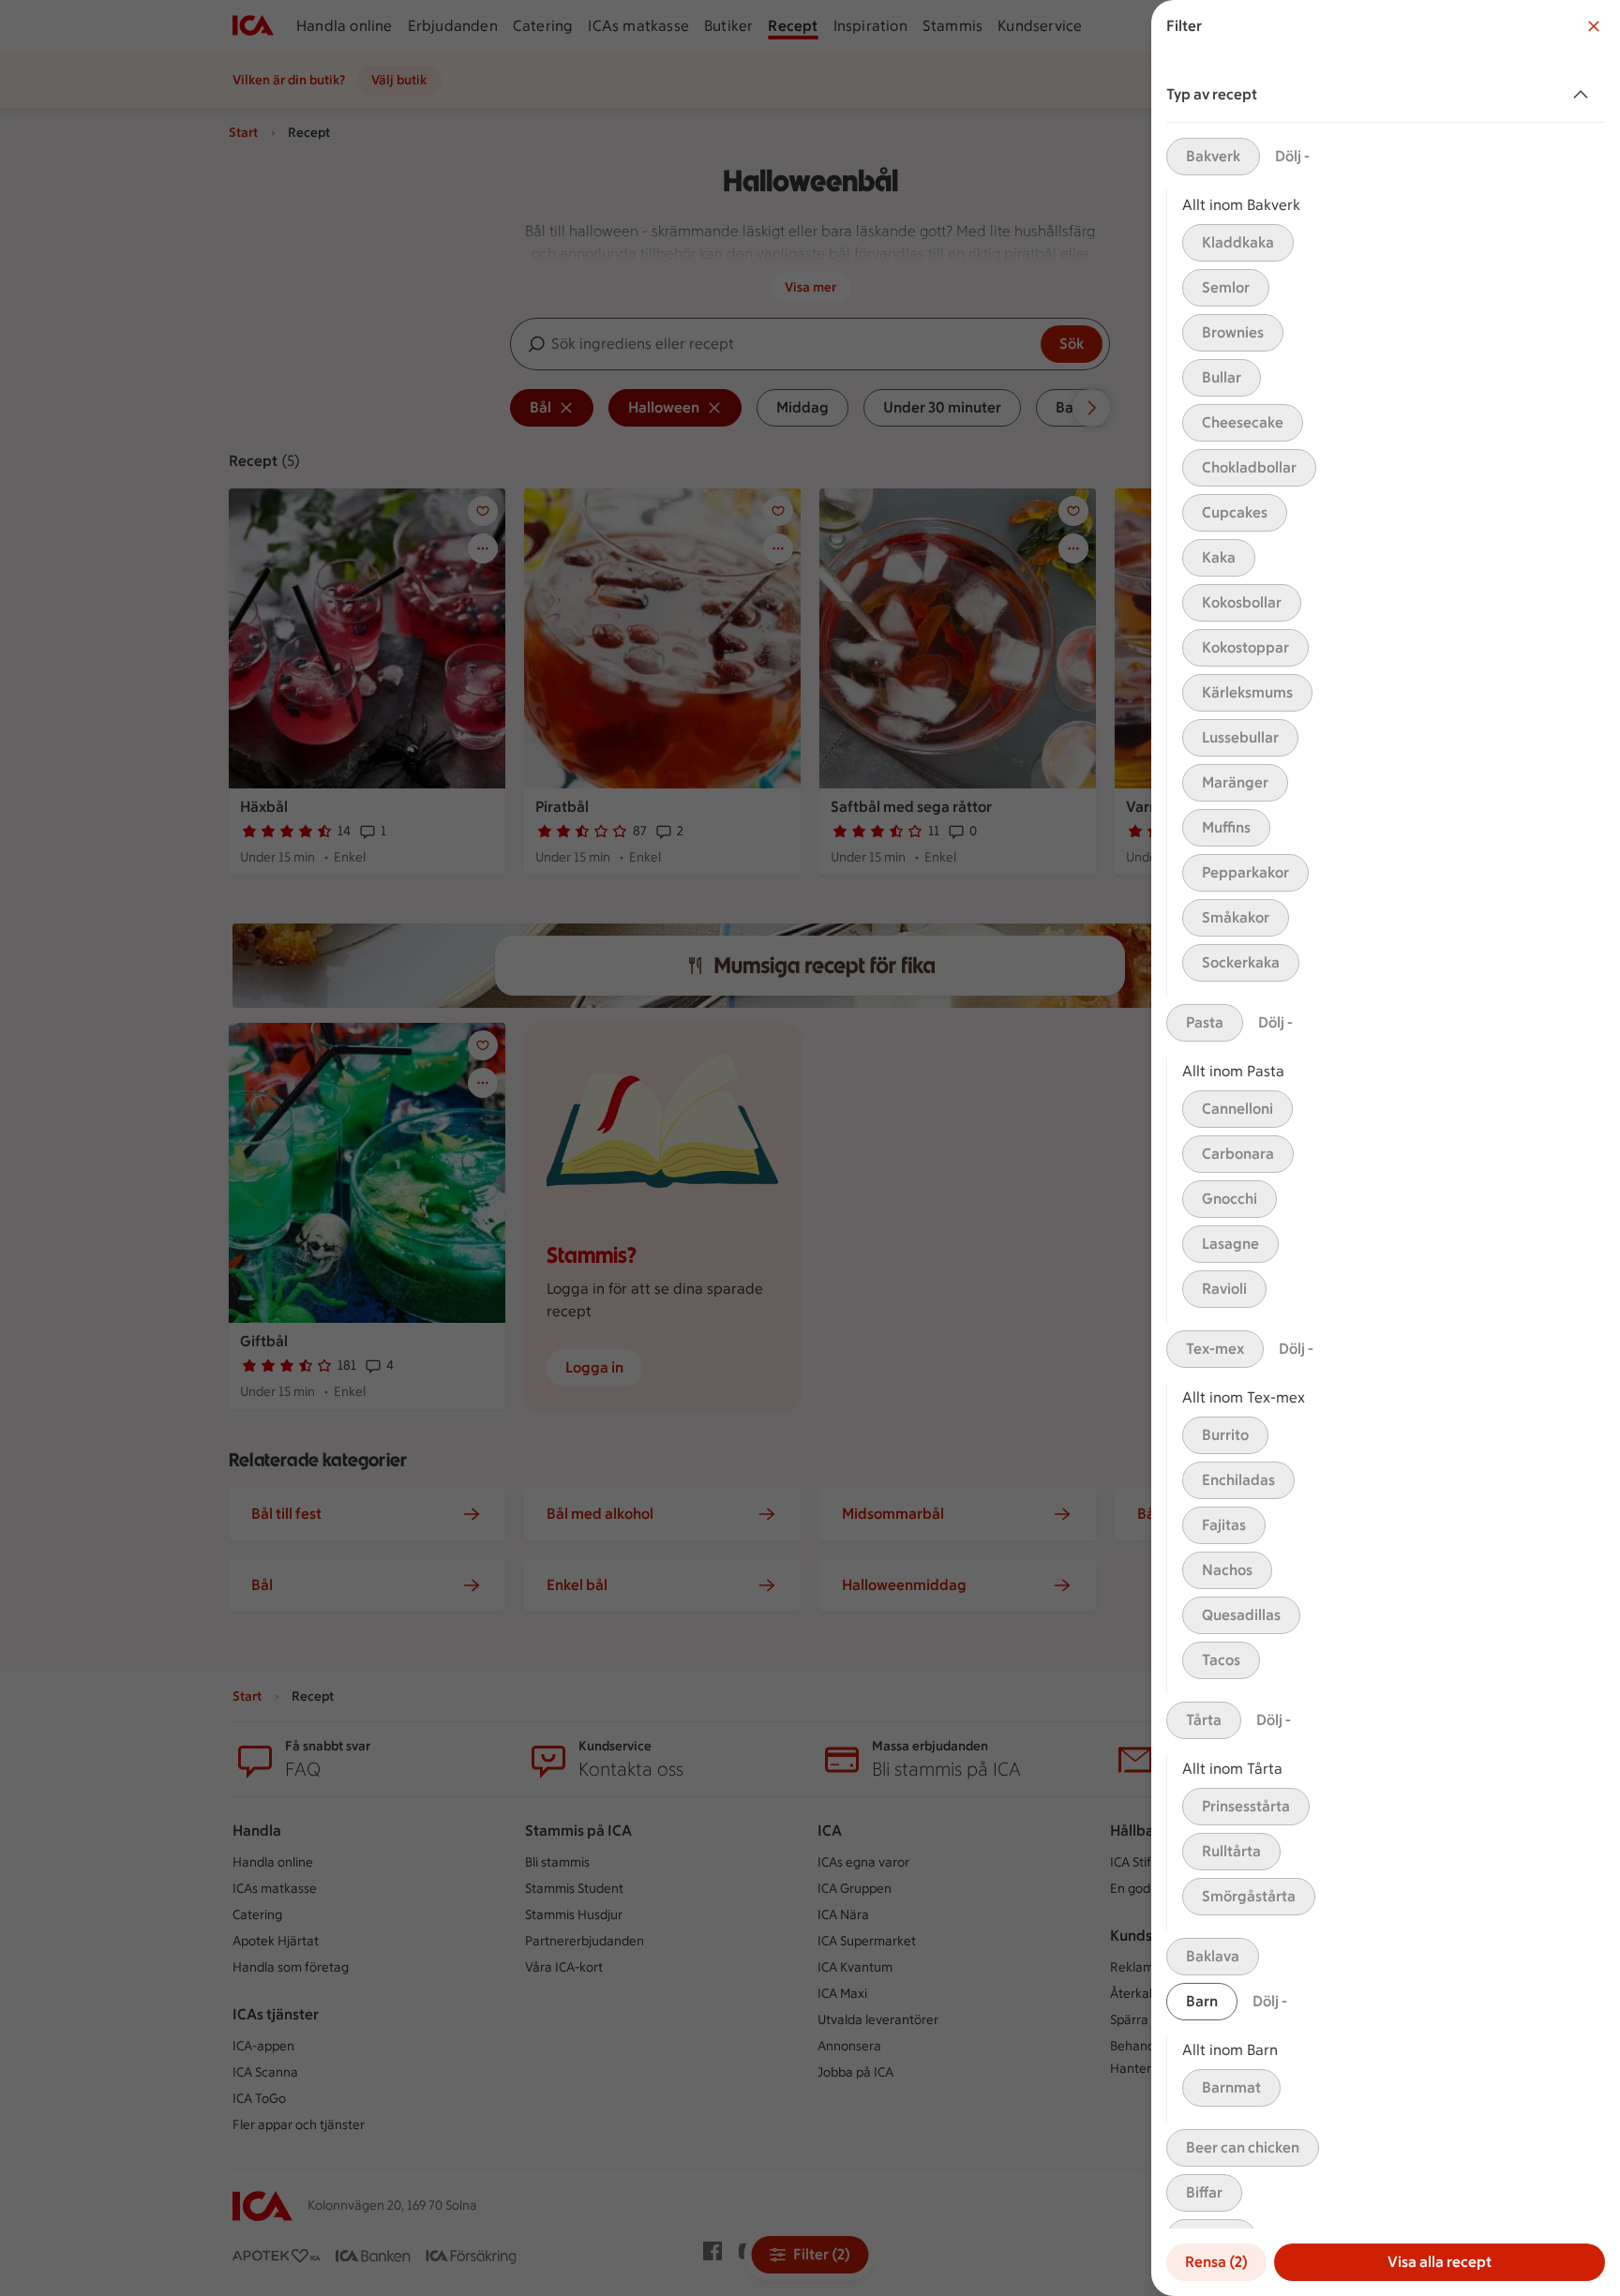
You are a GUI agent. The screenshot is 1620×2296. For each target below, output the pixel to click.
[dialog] (1386, 1148)
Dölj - (1292, 156)
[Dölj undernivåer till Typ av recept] (1584, 95)
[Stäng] (1594, 26)
